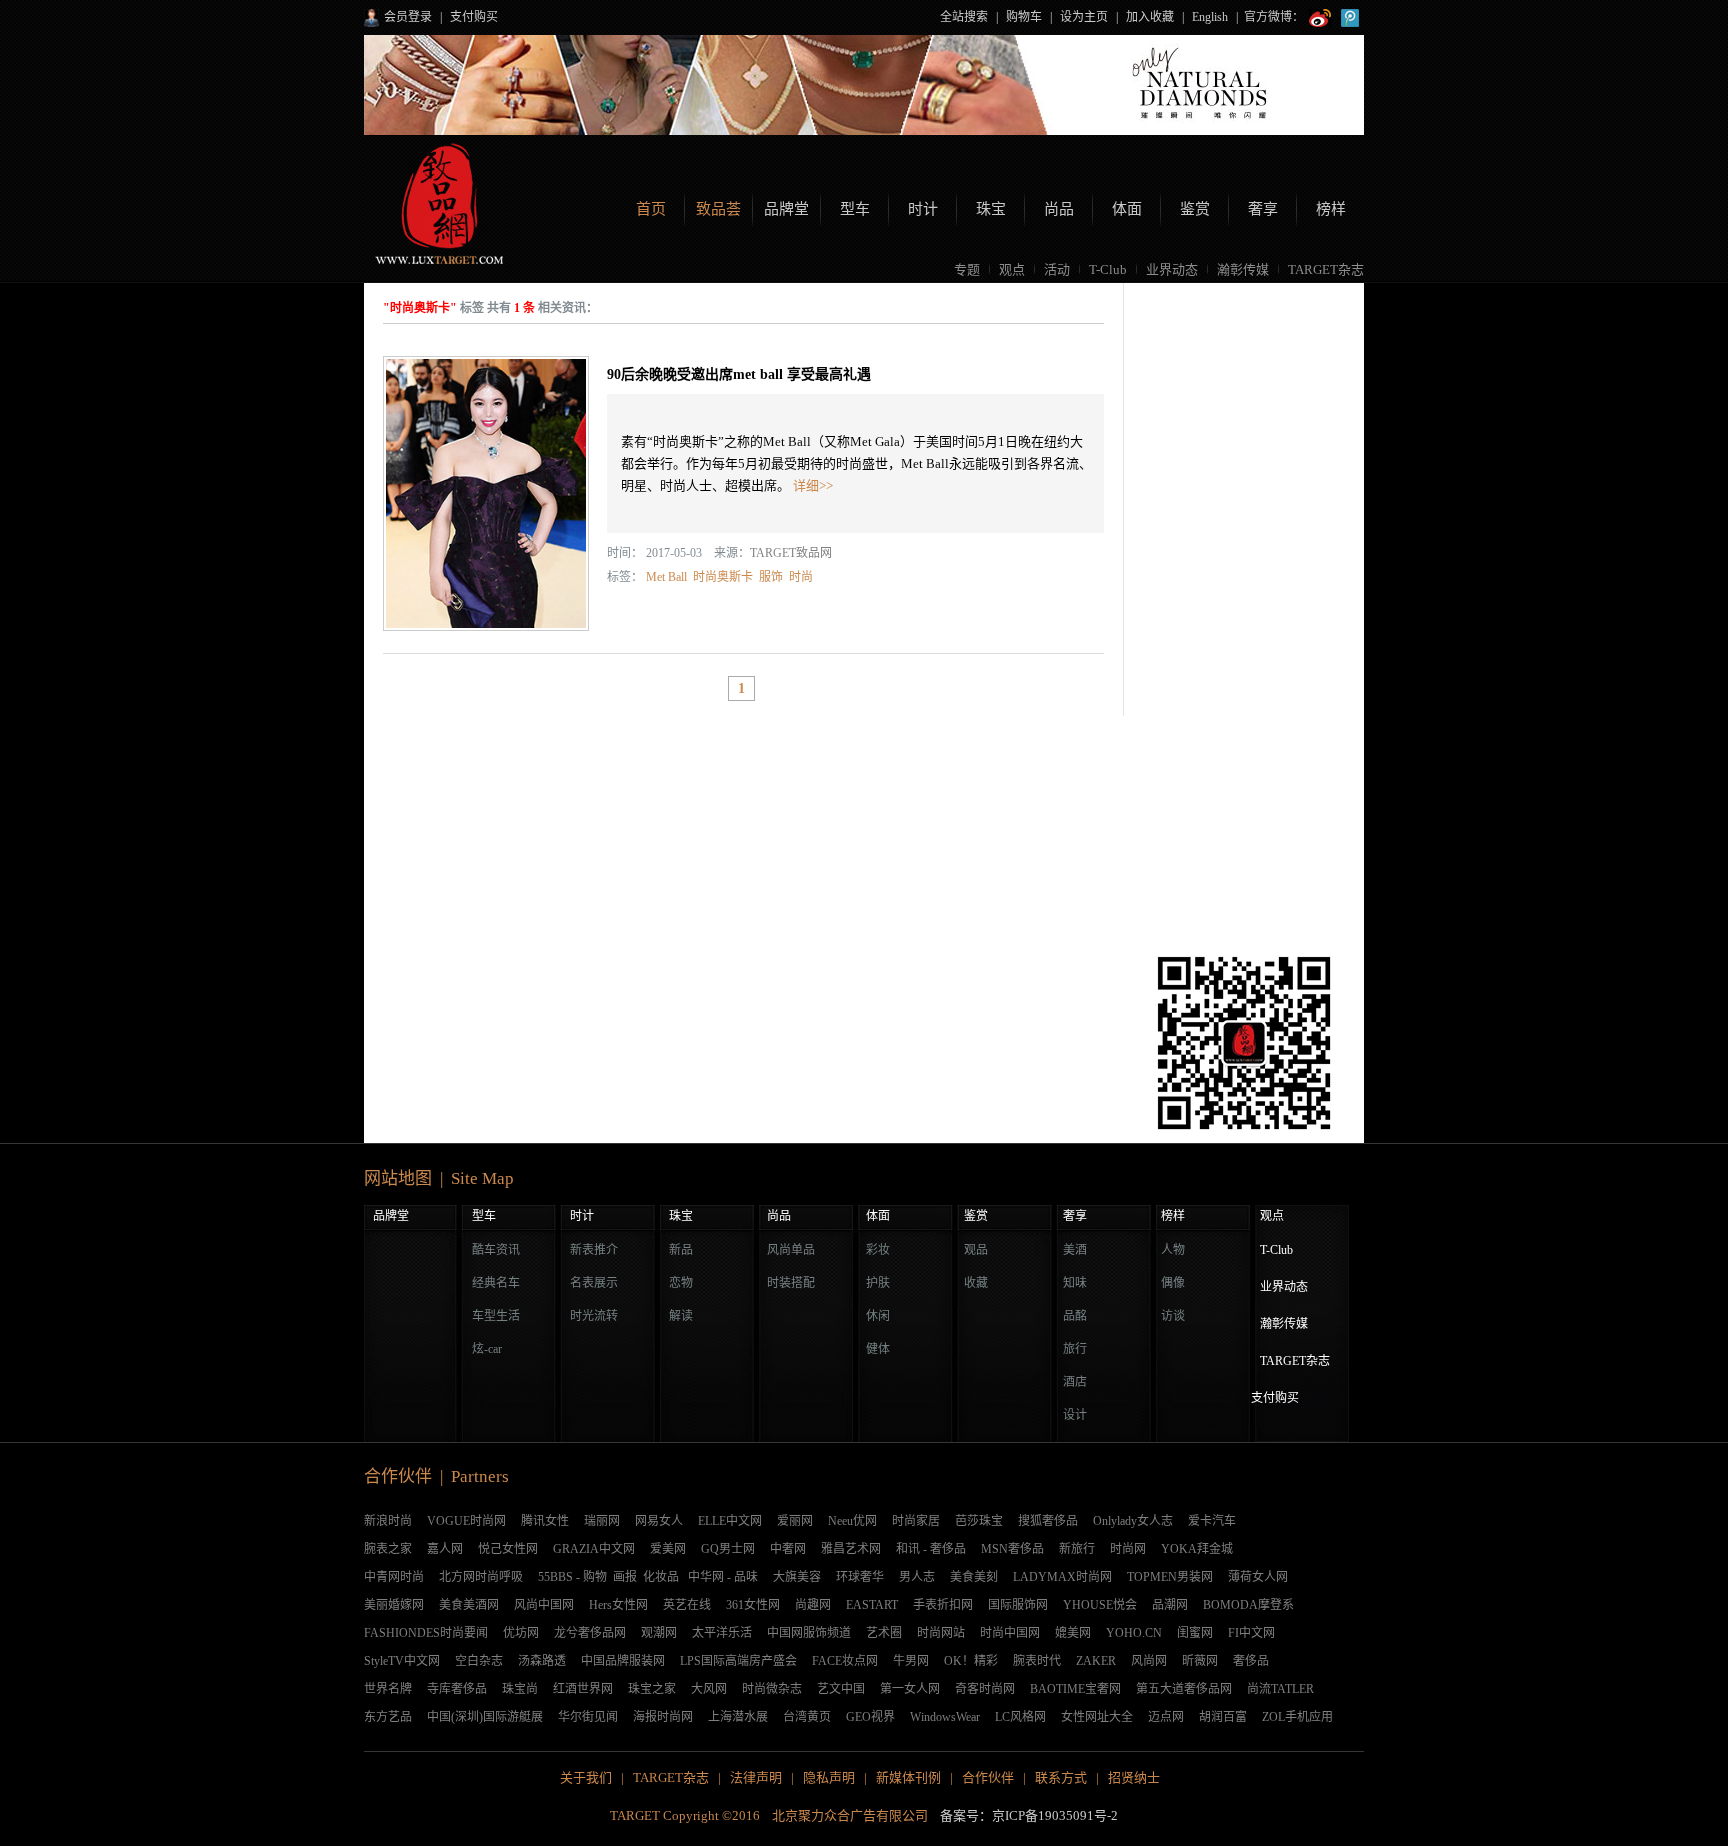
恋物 (681, 1283)
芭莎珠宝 (979, 1521)
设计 (1075, 1415)
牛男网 (911, 1661)
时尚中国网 (1010, 1633)
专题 (967, 269)
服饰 (771, 577)
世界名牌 (388, 1689)
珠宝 (991, 209)
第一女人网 (910, 1689)
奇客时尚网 (985, 1689)
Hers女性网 (618, 1605)
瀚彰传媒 (1243, 269)
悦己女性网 (508, 1549)
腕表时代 (1037, 1661)
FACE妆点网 (845, 1661)
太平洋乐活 (722, 1633)
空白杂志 (479, 1661)
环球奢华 (860, 1577)
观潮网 (659, 1633)
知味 (1075, 1283)
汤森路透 (542, 1661)
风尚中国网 (544, 1605)
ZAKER (1096, 1661)
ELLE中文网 (730, 1521)
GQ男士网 (728, 1549)
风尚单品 (791, 1250)
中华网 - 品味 (723, 1577)
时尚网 (1128, 1549)
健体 (878, 1349)
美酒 (1075, 1250)
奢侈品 (1251, 1661)
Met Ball (666, 577)
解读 (681, 1316)
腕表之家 (388, 1549)
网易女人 (659, 1521)
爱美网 (668, 1549)
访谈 (1173, 1316)
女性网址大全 (1097, 1717)
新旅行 (1077, 1549)
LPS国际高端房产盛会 (738, 1661)
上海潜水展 (738, 1717)
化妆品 (661, 1577)
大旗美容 (797, 1577)
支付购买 (474, 17)
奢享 (1263, 209)
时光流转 (594, 1316)
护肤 (878, 1283)
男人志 (917, 1577)
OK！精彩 (971, 1661)
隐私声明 (829, 1777)
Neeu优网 (852, 1521)
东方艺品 (388, 1717)
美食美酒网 (469, 1605)
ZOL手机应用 (1297, 1717)
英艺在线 (687, 1605)
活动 (1057, 269)
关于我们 (586, 1777)
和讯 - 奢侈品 (931, 1549)
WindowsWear (945, 1717)
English (1210, 17)
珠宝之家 (652, 1689)
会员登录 (408, 17)
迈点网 (1166, 1717)
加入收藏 (1150, 17)
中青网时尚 (394, 1577)
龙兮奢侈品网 (590, 1633)
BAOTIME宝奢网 (1075, 1689)
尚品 (1059, 209)
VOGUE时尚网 (466, 1521)
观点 (1012, 269)
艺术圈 (884, 1633)
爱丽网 (795, 1521)
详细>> (813, 485)
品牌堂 (786, 209)
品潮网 (1170, 1605)
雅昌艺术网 (851, 1549)
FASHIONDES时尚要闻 (426, 1633)
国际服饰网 (1018, 1605)
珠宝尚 (520, 1689)
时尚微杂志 (772, 1689)
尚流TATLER (1280, 1689)
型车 (855, 209)
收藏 (976, 1283)
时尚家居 (916, 1521)
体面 (1127, 209)
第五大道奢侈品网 (1184, 1689)
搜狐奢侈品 (1048, 1521)
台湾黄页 (807, 1717)
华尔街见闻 (588, 1717)
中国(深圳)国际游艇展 (485, 1717)
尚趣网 (813, 1605)
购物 (595, 1577)
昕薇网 (1200, 1661)
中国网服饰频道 (809, 1633)
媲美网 (1073, 1633)
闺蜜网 (1195, 1633)
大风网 (709, 1689)
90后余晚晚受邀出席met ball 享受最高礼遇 (739, 374)
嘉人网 (445, 1549)
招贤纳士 (1134, 1777)
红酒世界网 (583, 1689)
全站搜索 (964, 17)
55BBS (555, 1577)
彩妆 (878, 1250)
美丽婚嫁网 (394, 1605)
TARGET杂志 (1326, 269)
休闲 (878, 1316)
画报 (625, 1577)
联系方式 (1061, 1777)
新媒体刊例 (908, 1777)
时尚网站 (941, 1633)
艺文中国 (841, 1689)
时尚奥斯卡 (723, 577)
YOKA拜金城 (1197, 1549)
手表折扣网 (943, 1605)
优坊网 (521, 1633)
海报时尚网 (663, 1717)
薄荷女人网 (1258, 1577)
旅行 (1075, 1349)
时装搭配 (791, 1283)
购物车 (1024, 17)
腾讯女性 (545, 1521)
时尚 (801, 577)
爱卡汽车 (1212, 1521)
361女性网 (753, 1605)
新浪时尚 (388, 1521)
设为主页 (1084, 17)
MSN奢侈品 (1012, 1549)
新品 (681, 1250)
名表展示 (594, 1283)
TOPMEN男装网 (1170, 1577)
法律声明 (756, 1777)
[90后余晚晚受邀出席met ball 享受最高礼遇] (486, 493)
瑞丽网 (602, 1521)
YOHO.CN (1134, 1633)
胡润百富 (1223, 1717)
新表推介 (594, 1250)
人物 (1173, 1250)
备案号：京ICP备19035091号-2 (1029, 1815)
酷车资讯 (496, 1250)
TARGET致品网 (791, 553)
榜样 (1331, 209)
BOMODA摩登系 (1248, 1605)
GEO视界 (870, 1717)
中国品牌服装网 (623, 1661)
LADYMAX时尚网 (1062, 1577)
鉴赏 (1195, 209)
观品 (976, 1250)
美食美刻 (974, 1577)
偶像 (1173, 1283)
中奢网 (788, 1549)
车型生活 (496, 1316)
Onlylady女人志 (1133, 1521)
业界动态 (1172, 269)
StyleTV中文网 (402, 1661)
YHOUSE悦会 (1100, 1605)
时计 (923, 209)
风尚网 (1149, 1661)
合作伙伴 (988, 1777)
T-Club (1108, 269)
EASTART (872, 1605)
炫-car (487, 1349)
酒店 (1075, 1382)
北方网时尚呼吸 (481, 1577)
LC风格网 (1020, 1717)
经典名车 (496, 1283)
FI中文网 (1251, 1633)
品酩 (1075, 1316)
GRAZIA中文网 (594, 1549)
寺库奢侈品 (457, 1689)
